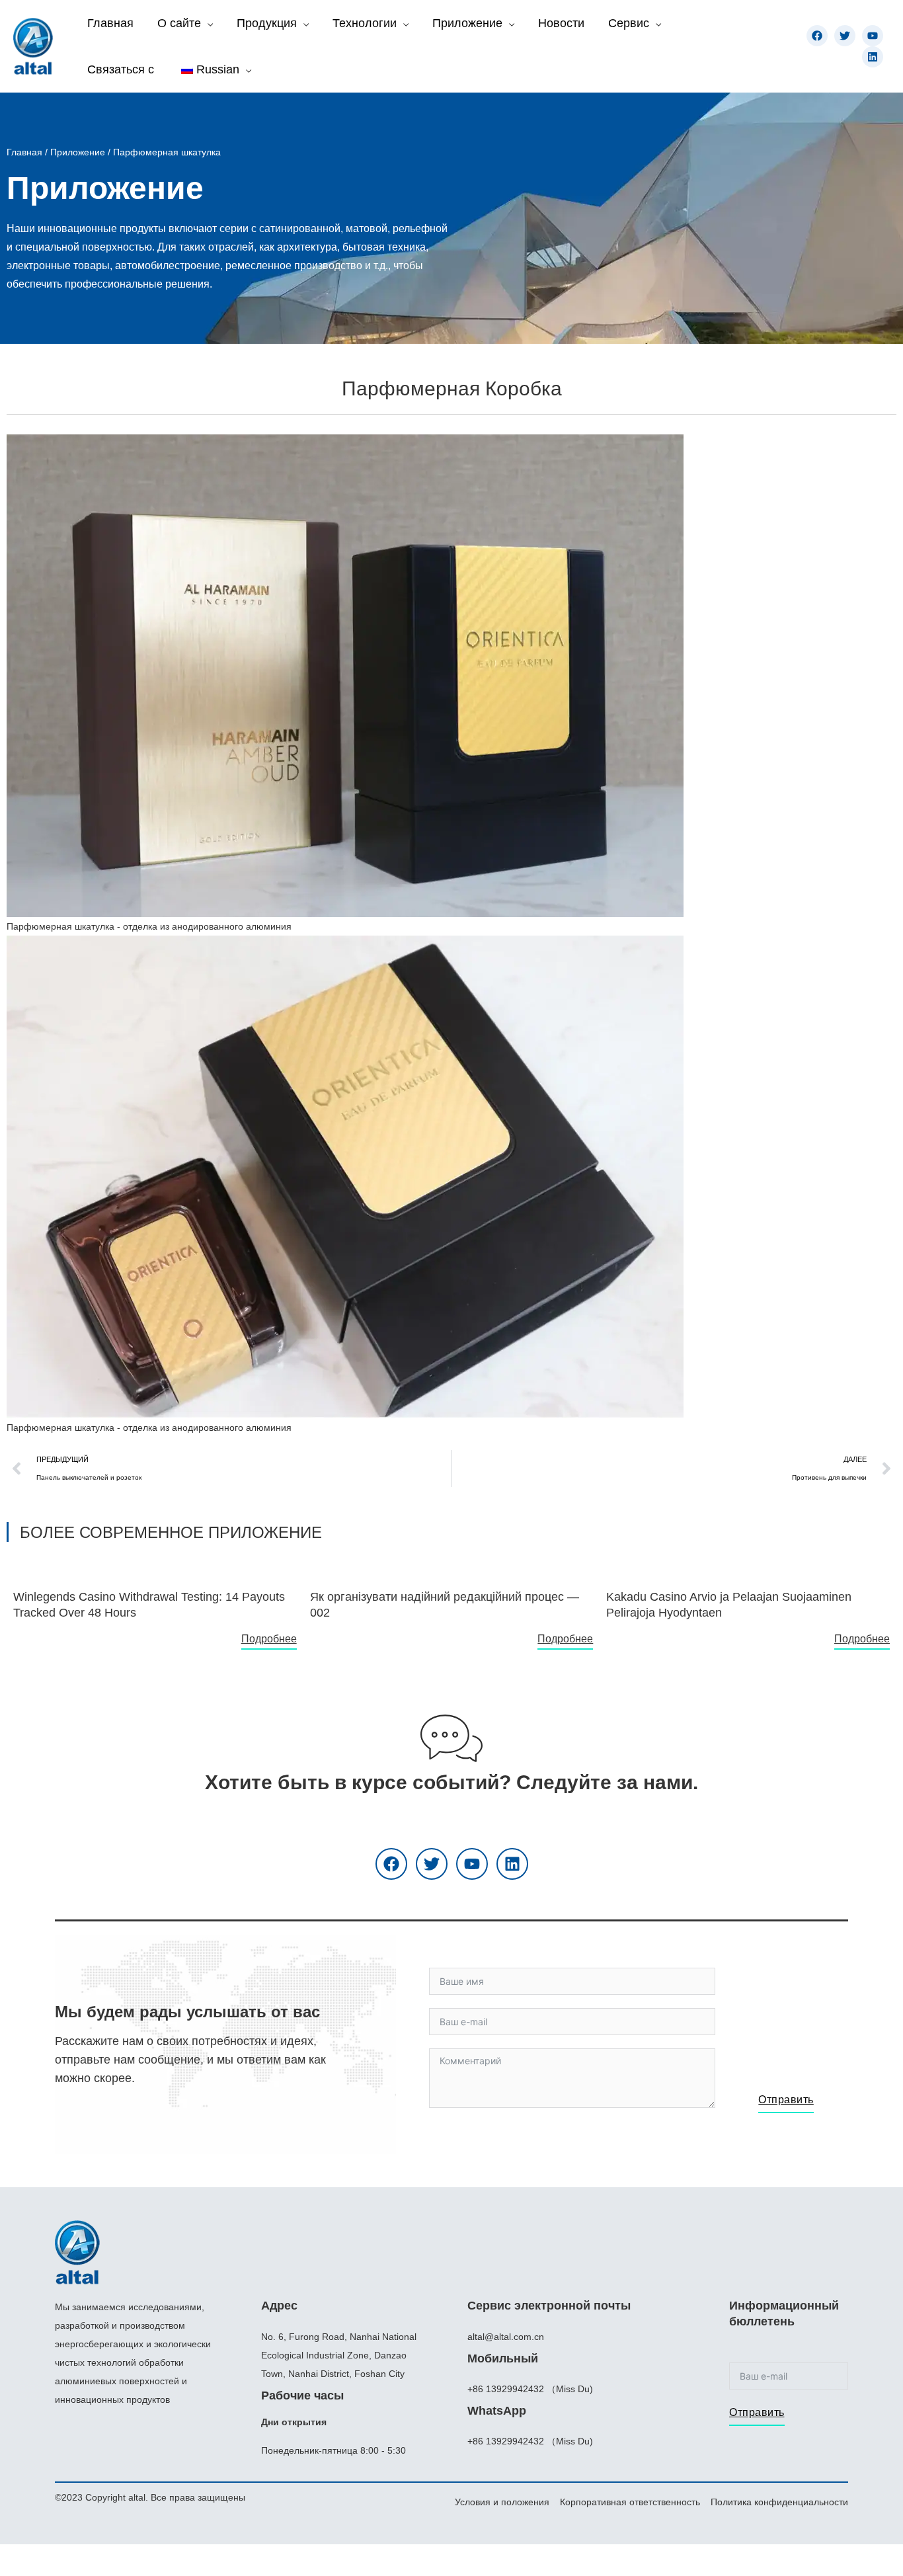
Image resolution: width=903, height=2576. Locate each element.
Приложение (78, 152)
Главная (24, 152)
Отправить (786, 2100)
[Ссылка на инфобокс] (155, 1599)
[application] (207, 23)
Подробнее (269, 1639)
